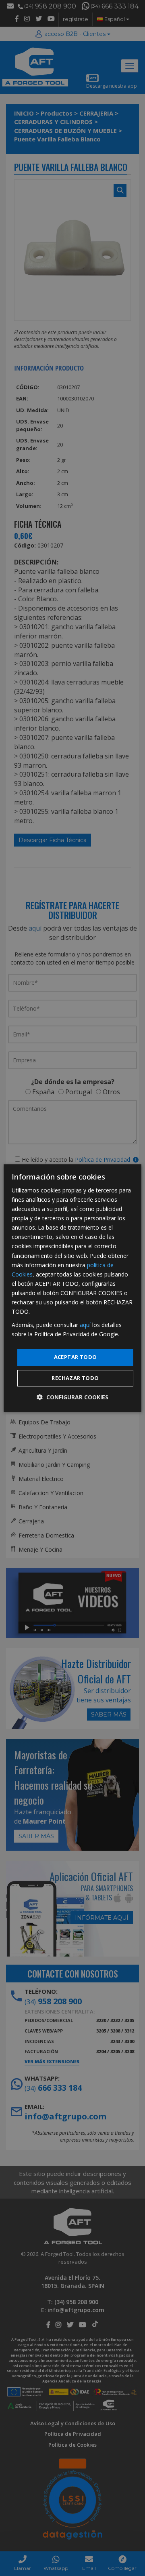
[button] (72, 1397)
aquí (85, 1325)
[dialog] (72, 1288)
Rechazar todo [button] (75, 1378)
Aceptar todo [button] (76, 1357)
